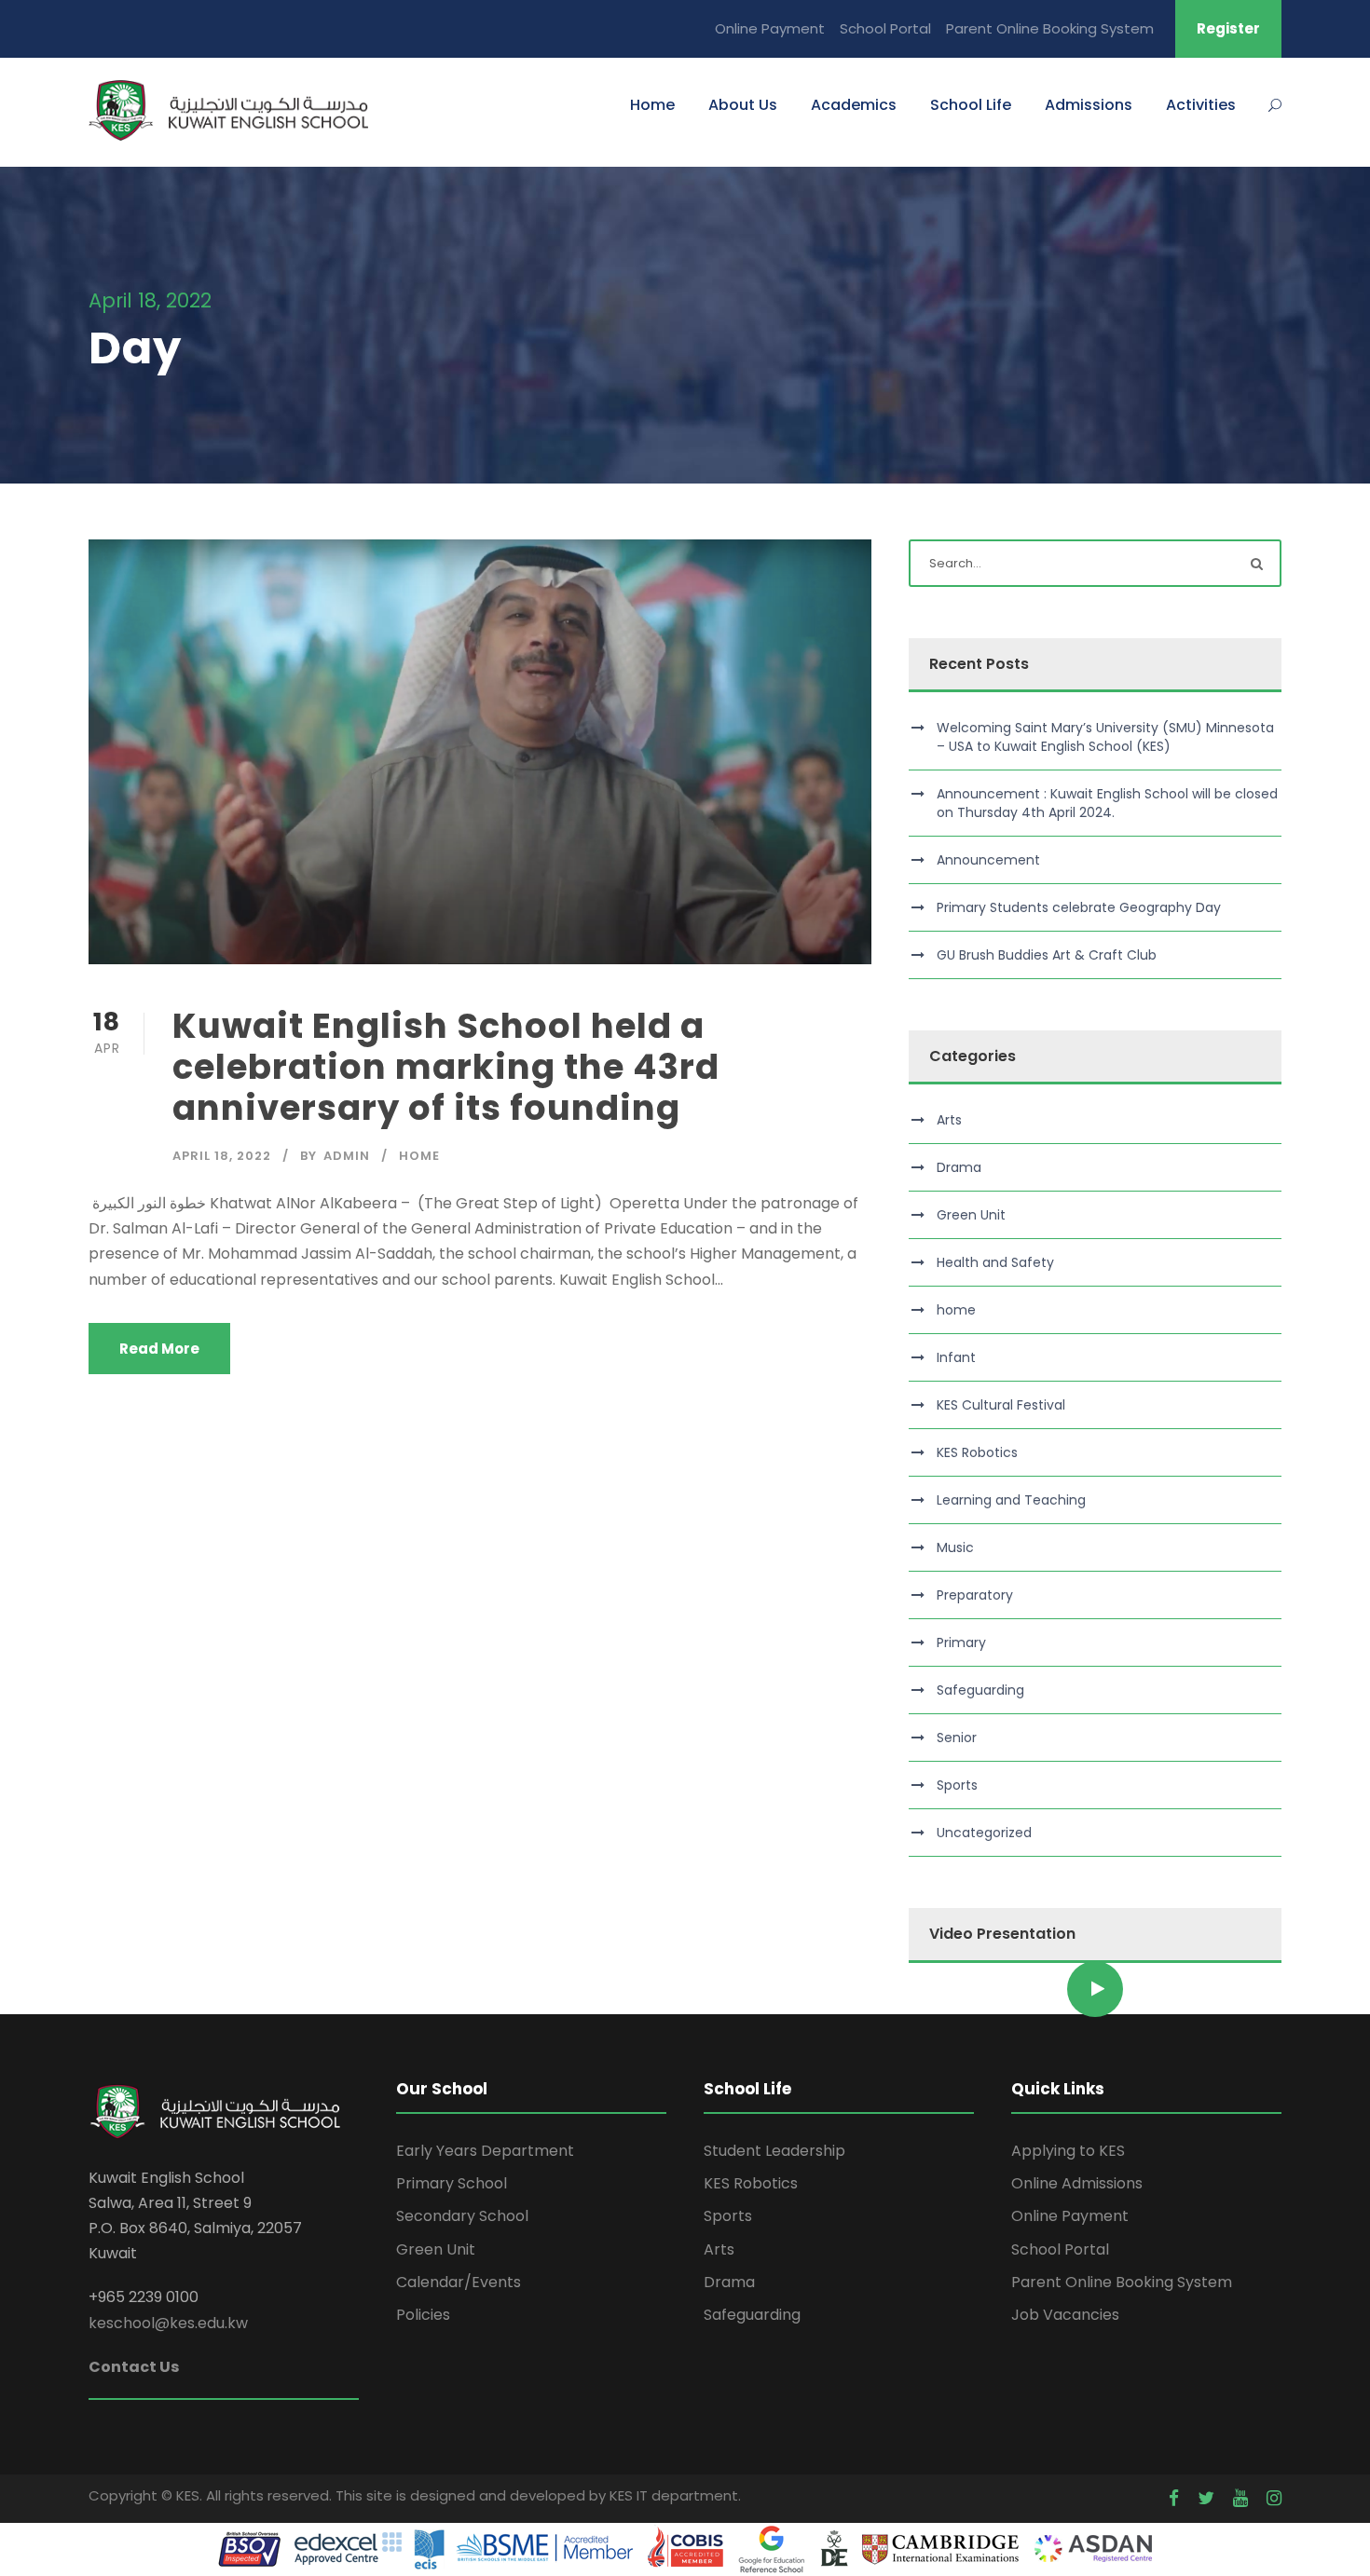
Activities (1201, 105)
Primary (961, 1642)
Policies (423, 2315)
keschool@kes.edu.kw (168, 2323)
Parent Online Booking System (1050, 28)
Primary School (452, 2183)
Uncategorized (984, 1833)
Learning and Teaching (1011, 1500)
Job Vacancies (1065, 2315)
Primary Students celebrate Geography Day (1079, 907)
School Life (971, 105)
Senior (957, 1738)
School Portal (885, 28)
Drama (959, 1167)
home (419, 1156)
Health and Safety (995, 1262)
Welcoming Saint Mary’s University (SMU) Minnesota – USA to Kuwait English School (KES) (1105, 737)
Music (955, 1547)
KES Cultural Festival (1001, 1405)
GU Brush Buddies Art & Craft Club (1047, 955)
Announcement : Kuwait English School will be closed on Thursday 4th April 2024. (1107, 803)
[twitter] (1206, 2498)
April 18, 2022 (222, 1156)
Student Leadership (774, 2151)
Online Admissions (1077, 2183)
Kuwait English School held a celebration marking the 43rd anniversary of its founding (446, 1067)
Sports (957, 1785)
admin (347, 1156)
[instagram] (1274, 2498)
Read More (159, 1349)
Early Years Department (485, 2151)
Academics (854, 105)
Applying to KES (1068, 2151)
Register (1228, 28)
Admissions (1089, 105)
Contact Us (134, 2367)
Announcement (988, 860)
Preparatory (975, 1595)
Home (652, 105)
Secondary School (462, 2216)
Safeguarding (980, 1690)
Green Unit (971, 1215)
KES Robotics (977, 1452)
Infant (956, 1357)
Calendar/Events (459, 2282)
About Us (743, 105)
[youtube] (1240, 2498)
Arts (949, 1120)
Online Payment (770, 28)
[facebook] (1174, 2498)
